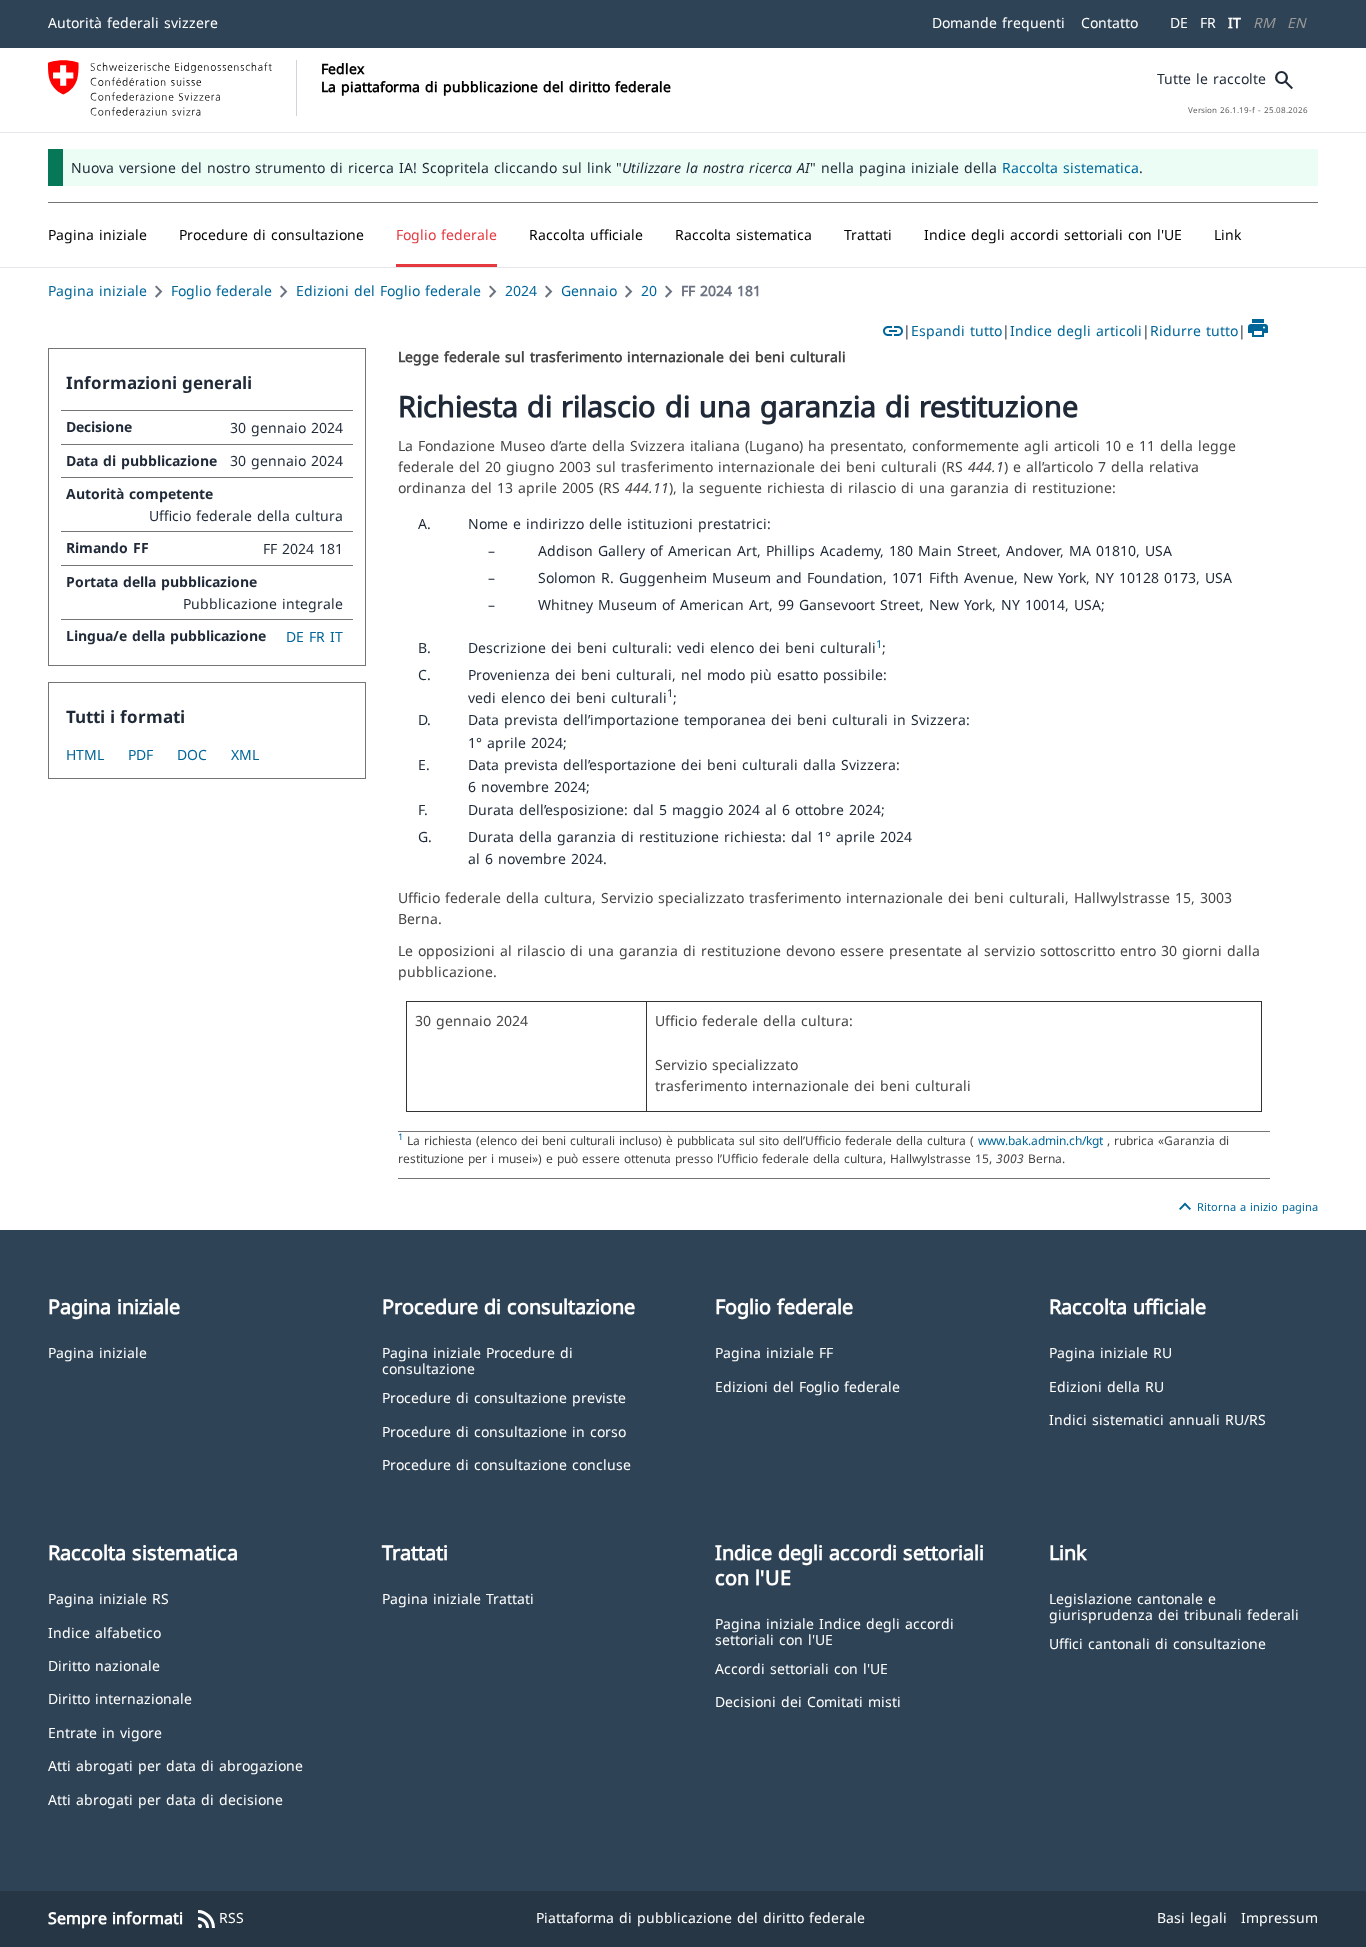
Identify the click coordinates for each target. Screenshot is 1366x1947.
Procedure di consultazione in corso (504, 1430)
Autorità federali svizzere (133, 22)
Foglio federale (221, 290)
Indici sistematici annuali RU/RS (1157, 1418)
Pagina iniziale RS (108, 1597)
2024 (521, 290)
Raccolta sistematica (1070, 167)
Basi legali (1192, 1917)
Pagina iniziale (97, 290)
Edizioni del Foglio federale (388, 290)
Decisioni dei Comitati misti (808, 1700)
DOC (192, 754)
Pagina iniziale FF (774, 1351)
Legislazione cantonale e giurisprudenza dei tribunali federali (1174, 1605)
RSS (219, 1919)
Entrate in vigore (105, 1731)
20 (649, 290)
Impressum (1279, 1917)
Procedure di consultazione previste (504, 1396)
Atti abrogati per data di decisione (165, 1798)
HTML (85, 754)
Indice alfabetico (104, 1631)
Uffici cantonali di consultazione (1157, 1642)
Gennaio (589, 290)
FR (1208, 22)
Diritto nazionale (104, 1664)
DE (1179, 22)
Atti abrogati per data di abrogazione (175, 1764)
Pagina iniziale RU (1110, 1351)
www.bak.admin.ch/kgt (1040, 1140)
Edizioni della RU (1106, 1385)
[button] (271, 235)
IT (1234, 22)
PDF (140, 754)
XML (245, 754)
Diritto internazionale (120, 1697)
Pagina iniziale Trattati (458, 1597)
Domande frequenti (998, 22)
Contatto (1109, 22)
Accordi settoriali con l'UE (801, 1667)
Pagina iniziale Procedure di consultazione (477, 1359)
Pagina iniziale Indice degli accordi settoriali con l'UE (834, 1630)
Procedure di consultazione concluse (506, 1463)
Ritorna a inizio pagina (1245, 1207)
